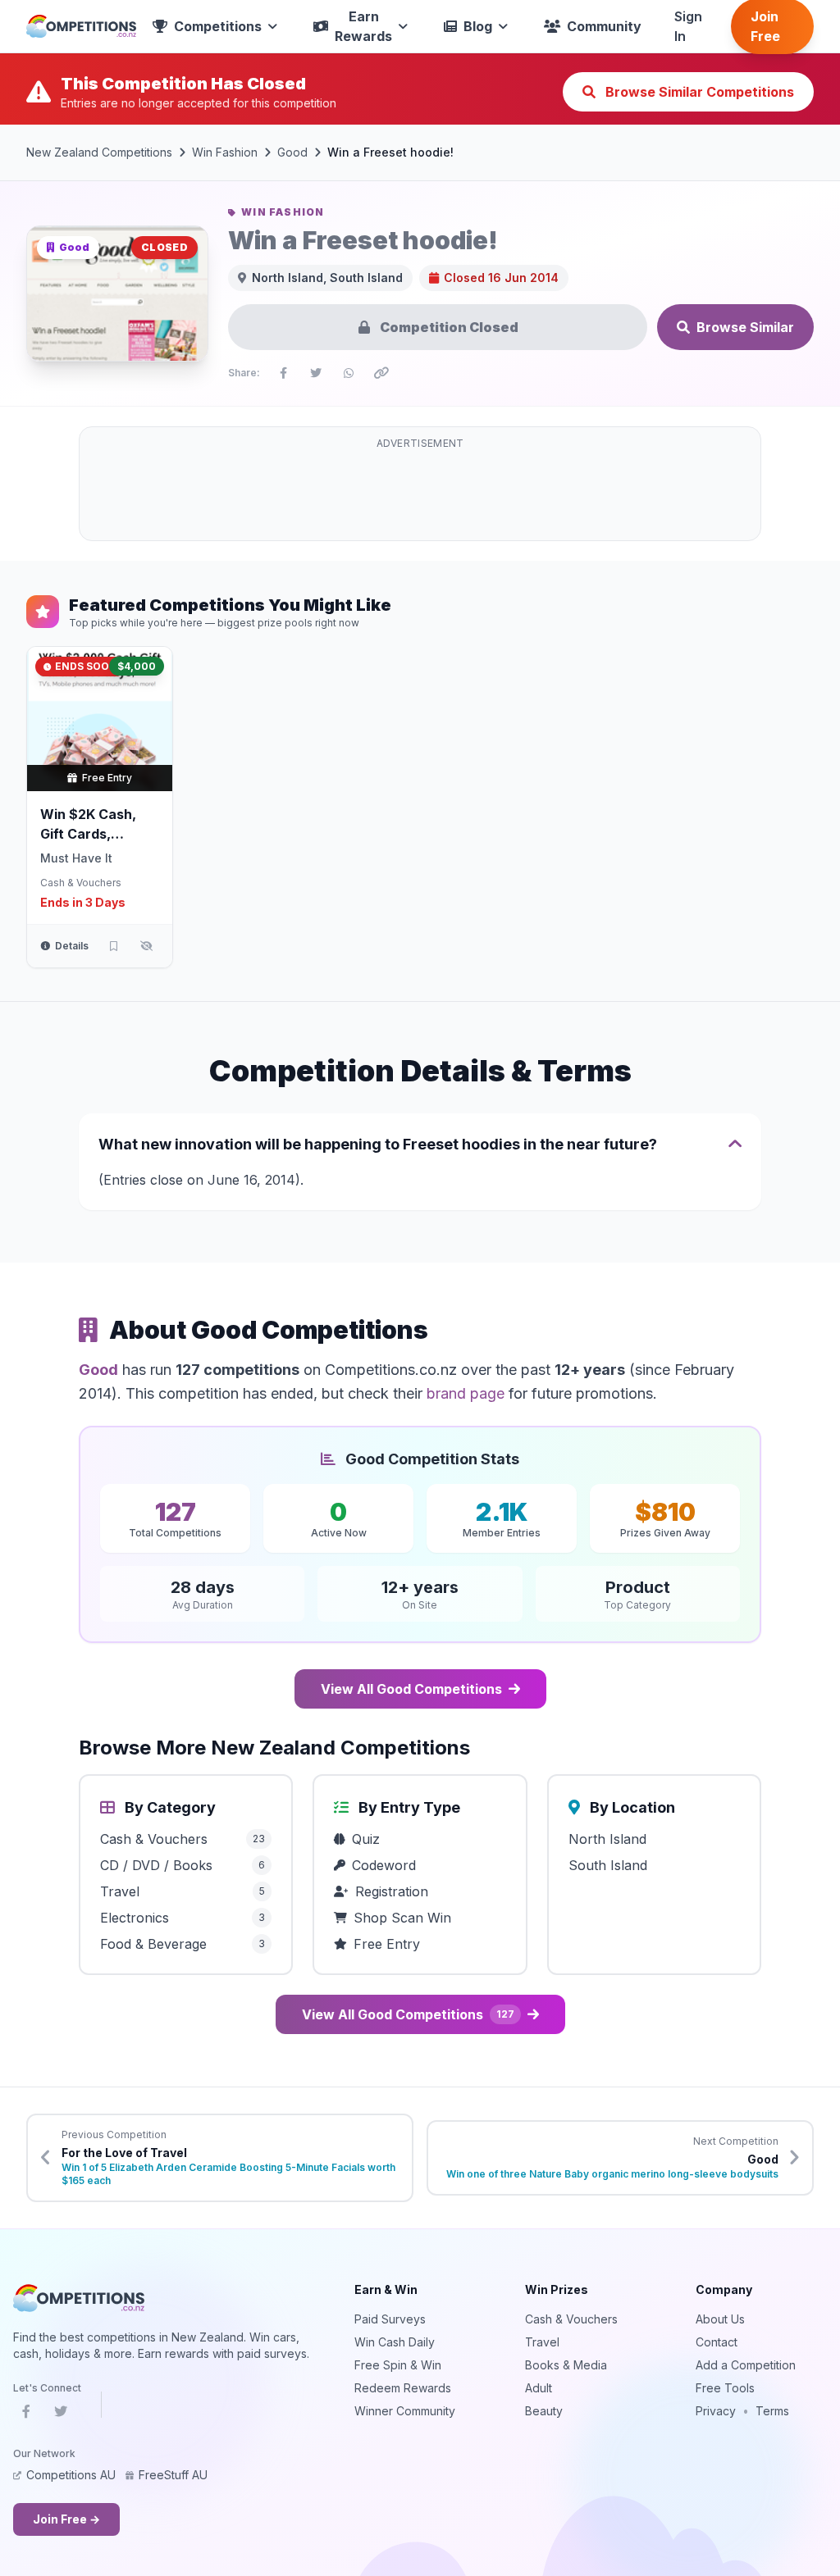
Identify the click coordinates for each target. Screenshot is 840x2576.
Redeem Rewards (403, 2388)
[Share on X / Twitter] (316, 373)
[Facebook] (26, 2414)
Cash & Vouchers (81, 883)
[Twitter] (61, 2414)
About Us (720, 2319)
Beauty (544, 2411)
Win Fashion (225, 152)
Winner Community (405, 2411)
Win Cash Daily (395, 2342)
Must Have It (76, 858)
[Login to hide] (146, 946)
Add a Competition (746, 2365)
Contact (717, 2342)
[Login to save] (113, 946)
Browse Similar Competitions (698, 92)
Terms (772, 2411)
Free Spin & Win (398, 2365)
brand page (466, 1393)
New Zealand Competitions (99, 152)
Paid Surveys (390, 2319)
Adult (539, 2388)
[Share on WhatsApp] (349, 373)
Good (292, 152)
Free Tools (725, 2388)
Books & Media (566, 2365)
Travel (542, 2342)
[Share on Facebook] (283, 373)
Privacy (716, 2411)
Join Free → (66, 2519)
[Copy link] (381, 373)
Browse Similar (745, 327)
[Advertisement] (420, 494)
